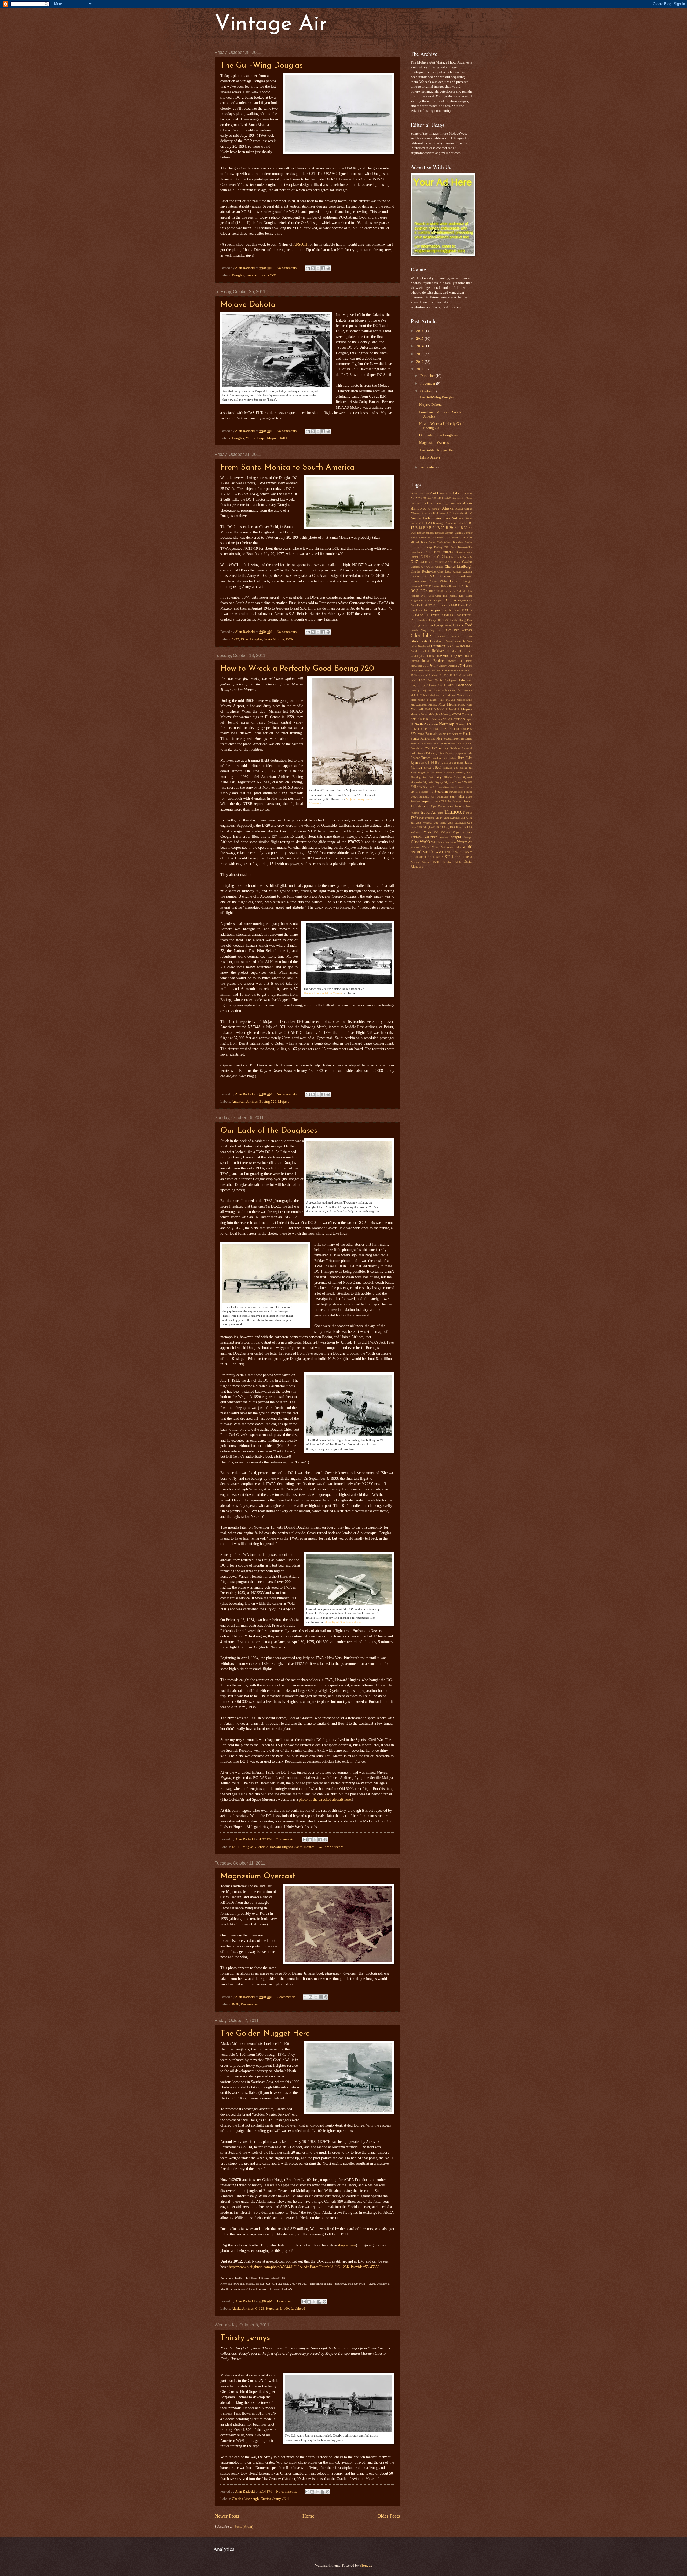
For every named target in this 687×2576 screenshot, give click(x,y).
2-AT (427, 494)
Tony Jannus (455, 806)
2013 (420, 354)
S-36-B (432, 763)
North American (426, 724)
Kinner (435, 675)
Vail (436, 832)
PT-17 (461, 743)
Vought (456, 837)
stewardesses (456, 792)
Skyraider (429, 782)
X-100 (448, 852)
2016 (420, 331)
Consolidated (464, 576)
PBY (440, 739)
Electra (462, 605)
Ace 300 (432, 498)
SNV (420, 787)
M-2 (419, 695)
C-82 (428, 562)
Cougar (468, 581)
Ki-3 (428, 675)
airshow (416, 508)
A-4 (413, 498)
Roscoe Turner (420, 758)
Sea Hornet (461, 768)
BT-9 (437, 552)
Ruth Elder (465, 758)
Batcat (414, 538)
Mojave (273, 438)
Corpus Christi (438, 581)
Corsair (455, 581)
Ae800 (448, 498)
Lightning (418, 685)
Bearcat (423, 538)
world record (334, 1847)
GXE (450, 646)
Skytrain (449, 782)
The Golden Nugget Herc (265, 2034)
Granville (459, 641)
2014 (420, 346)
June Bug (436, 671)
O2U (469, 724)
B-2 (426, 528)
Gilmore (467, 630)
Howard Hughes (281, 1847)
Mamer (451, 695)
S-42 (441, 763)
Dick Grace (435, 596)
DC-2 (245, 639)
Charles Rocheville (423, 572)
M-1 (413, 695)
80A (442, 494)
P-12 (414, 729)
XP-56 (469, 857)
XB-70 (414, 857)
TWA (289, 639)
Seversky (460, 772)
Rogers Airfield (464, 753)
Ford (468, 625)
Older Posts (389, 2516)
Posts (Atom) (244, 2527)
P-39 (435, 729)
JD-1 (426, 666)
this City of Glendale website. (343, 1622)
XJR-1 (449, 857)
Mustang (446, 714)
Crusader (415, 586)
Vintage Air (271, 25)
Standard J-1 (426, 792)
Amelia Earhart (422, 518)
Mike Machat (447, 705)
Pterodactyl (417, 748)
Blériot (469, 542)
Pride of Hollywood (445, 743)
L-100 (285, 2309)
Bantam (449, 533)
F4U (453, 615)
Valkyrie (445, 832)
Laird (413, 680)
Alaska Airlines (243, 2309)
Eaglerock (422, 605)
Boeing (427, 547)
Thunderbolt (420, 806)
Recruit (421, 753)
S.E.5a (447, 763)
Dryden (462, 601)
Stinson (468, 792)
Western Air (465, 842)
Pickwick (427, 743)
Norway (460, 724)
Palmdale (431, 734)
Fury (432, 630)
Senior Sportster (445, 772)
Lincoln (432, 685)
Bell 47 (432, 538)
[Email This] (308, 268)
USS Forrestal (424, 823)
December (428, 376)
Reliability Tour (435, 753)
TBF (444, 801)
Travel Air (428, 812)
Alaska (448, 508)
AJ (425, 509)
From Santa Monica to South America (287, 468)
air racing (439, 503)
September (428, 467)
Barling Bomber (464, 533)
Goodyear (437, 641)
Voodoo (444, 837)
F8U (470, 615)
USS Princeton (458, 827)
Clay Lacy (444, 572)
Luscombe (467, 690)
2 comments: (286, 1839)
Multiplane (434, 714)
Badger (421, 533)
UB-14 (439, 818)
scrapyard (447, 768)
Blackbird (458, 542)
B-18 (419, 528)
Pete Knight (466, 739)
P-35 (421, 729)
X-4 (461, 852)
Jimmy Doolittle (448, 666)
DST (470, 601)
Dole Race (427, 601)
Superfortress (431, 801)
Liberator (466, 680)
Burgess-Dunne (464, 552)
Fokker (458, 625)
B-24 (433, 528)
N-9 (428, 719)
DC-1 (236, 1847)
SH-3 (469, 772)
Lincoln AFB (446, 685)
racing (444, 748)
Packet (421, 734)
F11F (440, 615)
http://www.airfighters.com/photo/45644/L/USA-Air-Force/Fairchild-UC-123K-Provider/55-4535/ (304, 2267)
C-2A (463, 557)
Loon (437, 690)
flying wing (443, 625)
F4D (447, 615)
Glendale (262, 1847)
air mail (423, 503)
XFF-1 (440, 857)
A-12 (448, 494)
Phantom (415, 743)
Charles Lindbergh (245, 2499)
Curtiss (266, 2499)
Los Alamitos (448, 690)
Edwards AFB (447, 605)
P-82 (470, 729)
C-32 (235, 639)
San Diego (458, 763)
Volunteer (430, 837)
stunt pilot (457, 797)
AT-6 (432, 523)
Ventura (467, 832)
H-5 (462, 646)
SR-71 (414, 792)
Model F (454, 709)
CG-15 (430, 567)
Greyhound (424, 646)
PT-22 (469, 743)
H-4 (457, 646)
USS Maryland (425, 827)
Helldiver (438, 651)
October (426, 391)
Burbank (448, 552)
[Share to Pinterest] (328, 268)
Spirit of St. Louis (433, 787)
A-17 (456, 493)
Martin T (423, 700)
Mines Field (465, 705)
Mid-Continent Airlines (424, 705)
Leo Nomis (435, 680)
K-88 (445, 671)
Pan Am (442, 734)
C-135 (449, 557)
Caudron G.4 (418, 567)
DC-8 (440, 591)
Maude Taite (437, 700)
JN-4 (286, 2499)
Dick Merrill (450, 596)
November (428, 383)
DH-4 (424, 596)
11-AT (414, 494)
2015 (420, 339)
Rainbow (455, 748)
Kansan (452, 671)
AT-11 (423, 523)
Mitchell (417, 709)
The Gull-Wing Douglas (262, 66)
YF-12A (446, 862)
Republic (450, 753)
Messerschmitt (465, 700)
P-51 (450, 729)
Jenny (277, 2499)
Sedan (430, 772)
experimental (442, 610)
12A (421, 494)
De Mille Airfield (455, 591)
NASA (446, 719)
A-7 (418, 498)
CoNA (430, 576)
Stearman (441, 792)
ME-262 (450, 700)
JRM (421, 671)
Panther (425, 739)
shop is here (347, 2245)
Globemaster (420, 641)
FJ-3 (445, 620)
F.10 (427, 615)
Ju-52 (427, 671)
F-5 (422, 615)
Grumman (438, 646)
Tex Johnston (455, 801)
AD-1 (440, 498)
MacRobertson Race (434, 695)
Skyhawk (467, 777)
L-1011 (451, 675)
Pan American (454, 734)
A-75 (423, 498)
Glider (469, 636)
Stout (414, 797)
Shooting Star (419, 777)
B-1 (466, 523)
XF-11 (423, 857)
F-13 (465, 610)
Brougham (416, 552)
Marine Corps (255, 438)
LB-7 (422, 680)
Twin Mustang (427, 818)
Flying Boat (465, 620)
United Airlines (452, 818)
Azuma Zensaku (454, 523)
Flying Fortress (422, 625)
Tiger (434, 806)
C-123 (260, 2309)
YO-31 (272, 275)
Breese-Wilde (465, 547)
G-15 (440, 630)
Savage (427, 768)
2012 (420, 362)
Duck (413, 605)
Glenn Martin (448, 636)
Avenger (440, 523)
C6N (440, 562)
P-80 (463, 729)
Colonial (468, 572)
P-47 (443, 729)
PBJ (433, 739)
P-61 (457, 729)
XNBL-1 (459, 857)
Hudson (415, 661)
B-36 (235, 2004)
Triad (441, 813)
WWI (439, 852)
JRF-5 (414, 671)
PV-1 (427, 748)
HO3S (431, 656)
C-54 (421, 562)
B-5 (470, 528)
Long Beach (427, 690)
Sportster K (451, 787)
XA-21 (469, 852)
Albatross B (428, 513)
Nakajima (437, 719)
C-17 (456, 557)
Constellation (419, 581)
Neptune (456, 719)
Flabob (453, 620)
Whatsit (426, 847)
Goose (449, 641)
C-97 (434, 562)
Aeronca (456, 498)
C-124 (441, 557)
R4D (283, 438)
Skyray (439, 782)
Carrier (458, 562)
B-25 (441, 528)
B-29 (449, 528)
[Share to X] (318, 268)
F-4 (417, 615)
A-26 (470, 494)
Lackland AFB (464, 675)
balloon (430, 533)
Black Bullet (428, 542)
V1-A (427, 832)
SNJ (413, 787)
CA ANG (448, 562)
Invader (452, 661)
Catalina (467, 562)
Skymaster (416, 782)
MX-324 (456, 714)
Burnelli (415, 557)
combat (415, 576)
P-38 (428, 729)
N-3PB (421, 719)
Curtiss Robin (440, 586)
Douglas (238, 275)
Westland (415, 847)
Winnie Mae (454, 847)
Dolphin (439, 601)
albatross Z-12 (444, 513)
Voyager (468, 837)
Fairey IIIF (435, 620)
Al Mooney (434, 509)
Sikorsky (435, 777)
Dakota (453, 586)
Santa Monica (256, 275)
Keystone (419, 675)
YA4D (436, 862)
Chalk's (439, 567)
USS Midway (442, 827)
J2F (461, 661)
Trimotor (454, 812)
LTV (458, 690)
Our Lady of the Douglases (269, 1131)
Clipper (457, 572)
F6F (459, 615)
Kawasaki (462, 671)
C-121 (425, 557)
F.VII (434, 615)
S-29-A (423, 763)
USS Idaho (440, 823)
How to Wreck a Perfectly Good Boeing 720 (297, 669)
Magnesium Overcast (258, 1876)
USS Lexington (457, 823)
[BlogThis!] (313, 268)
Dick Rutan (466, 596)
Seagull (422, 772)
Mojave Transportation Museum (324, 993)
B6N (413, 533)
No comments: (288, 268)
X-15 (455, 852)
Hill (461, 651)
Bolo (453, 547)
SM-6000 (467, 782)
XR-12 (425, 862)
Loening (415, 690)
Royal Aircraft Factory (444, 758)
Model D (430, 709)
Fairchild (423, 620)
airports (467, 503)
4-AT (435, 493)
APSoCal (300, 244)
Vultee (415, 842)
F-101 (458, 610)
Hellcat (425, 651)
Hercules (272, 2309)
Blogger (365, 2566)
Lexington (450, 680)
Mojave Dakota (248, 305)
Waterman (451, 842)
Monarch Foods (419, 714)
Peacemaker (249, 2004)
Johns (469, 666)
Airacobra (455, 503)
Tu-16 (469, 813)
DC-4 (424, 591)
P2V (414, 734)
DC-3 (414, 591)
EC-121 (432, 605)
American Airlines (245, 1102)
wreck (428, 852)
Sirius (457, 777)
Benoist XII (444, 538)
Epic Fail (423, 610)
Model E (442, 709)
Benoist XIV (458, 538)
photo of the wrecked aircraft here (325, 1800)
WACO (425, 842)
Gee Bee (452, 630)
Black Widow (444, 542)
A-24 (463, 494)
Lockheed (298, 2309)
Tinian (441, 806)
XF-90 (431, 857)
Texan (468, 801)
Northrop (447, 724)
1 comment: (286, 2301)
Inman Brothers (433, 661)
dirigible (415, 601)
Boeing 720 (268, 1102)
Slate (458, 782)
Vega (456, 832)
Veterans (416, 837)
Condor (445, 576)
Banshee (439, 533)
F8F (464, 615)
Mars (413, 700)
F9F (413, 620)
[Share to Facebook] (323, 268)
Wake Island (438, 842)
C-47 (414, 562)
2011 (420, 369)
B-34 (457, 528)
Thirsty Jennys (245, 2338)
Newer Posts (227, 2516)
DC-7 (432, 591)
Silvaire (448, 777)
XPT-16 (415, 862)
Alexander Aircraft (463, 513)
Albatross (416, 513)
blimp (415, 547)
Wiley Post (439, 847)
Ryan (414, 763)
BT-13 (428, 552)
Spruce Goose (465, 787)
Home (308, 2516)
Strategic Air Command (434, 797)
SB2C (437, 768)
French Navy (419, 630)
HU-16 (469, 656)
